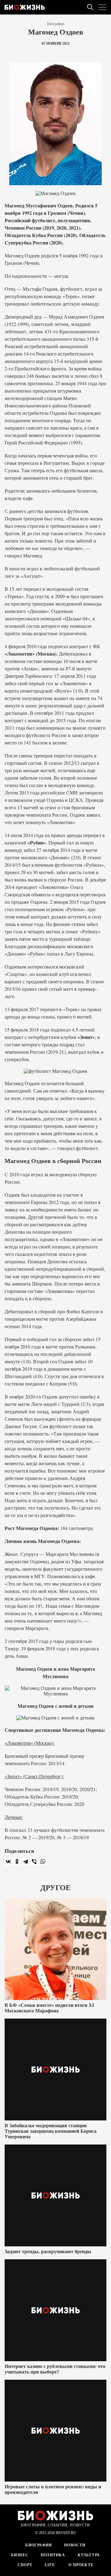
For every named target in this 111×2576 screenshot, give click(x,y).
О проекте (80, 2565)
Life (50, 2565)
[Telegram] (26, 1861)
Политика (53, 2555)
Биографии (56, 24)
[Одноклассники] (17, 1861)
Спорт (25, 2565)
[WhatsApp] (43, 1861)
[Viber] (34, 1861)
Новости (75, 2545)
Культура (89, 2555)
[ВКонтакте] (8, 1861)
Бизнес (20, 2555)
